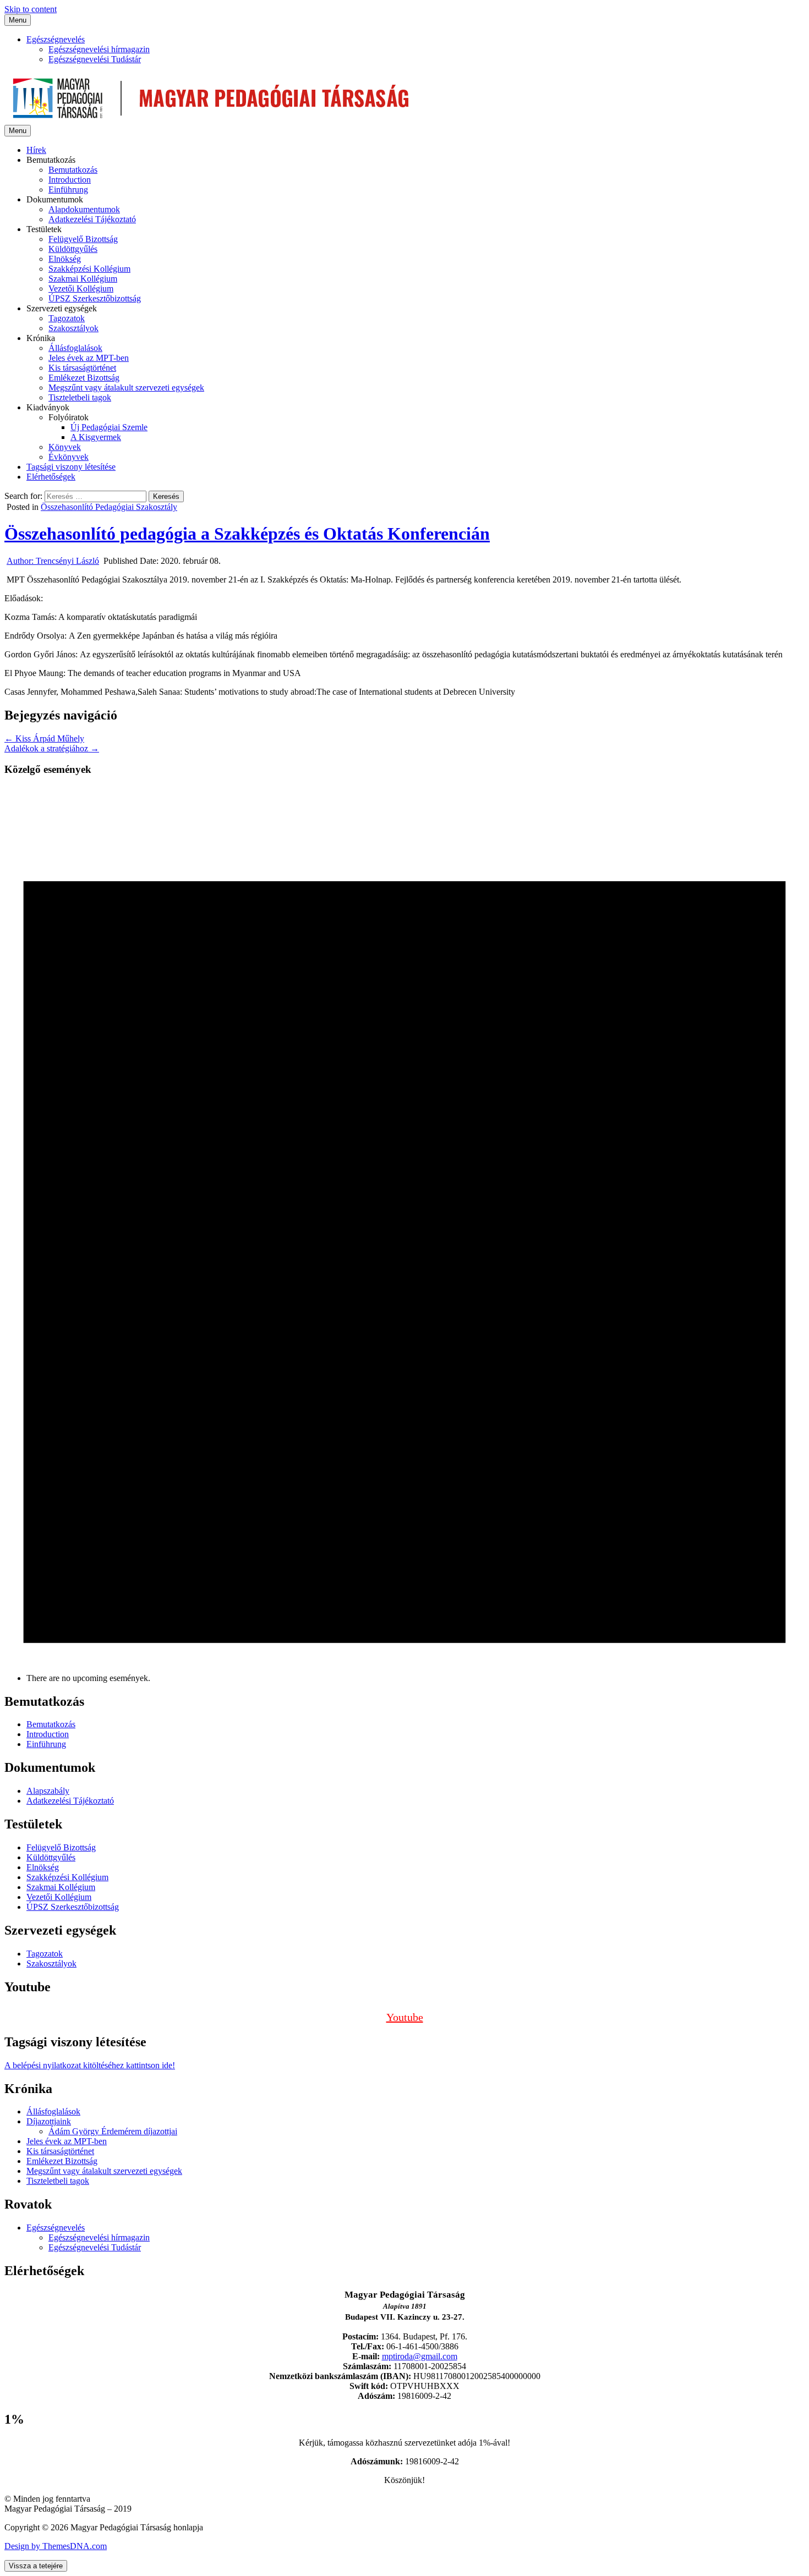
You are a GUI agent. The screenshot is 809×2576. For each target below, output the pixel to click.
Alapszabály (48, 1791)
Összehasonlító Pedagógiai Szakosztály (109, 507)
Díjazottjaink (49, 2121)
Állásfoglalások (75, 348)
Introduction (70, 180)
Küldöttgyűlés (73, 249)
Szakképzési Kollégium (89, 269)
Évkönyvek (69, 457)
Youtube (405, 2017)
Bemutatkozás (73, 170)
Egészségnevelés (56, 39)
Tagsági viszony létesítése (71, 467)
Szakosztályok (73, 328)
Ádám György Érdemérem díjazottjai (113, 2131)
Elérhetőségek (51, 477)
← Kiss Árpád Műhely (44, 738)
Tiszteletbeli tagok (80, 397)
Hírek (36, 150)
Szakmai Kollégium (83, 279)
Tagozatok (67, 318)
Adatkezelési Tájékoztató (92, 219)
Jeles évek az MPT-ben (89, 358)
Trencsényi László (53, 561)
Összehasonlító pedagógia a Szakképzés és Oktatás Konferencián (247, 534)
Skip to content (31, 9)
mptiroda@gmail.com (420, 2356)
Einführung (68, 190)
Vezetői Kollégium (81, 289)
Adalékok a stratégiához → (52, 748)
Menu (18, 20)
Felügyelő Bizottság (83, 239)
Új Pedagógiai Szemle (109, 427)
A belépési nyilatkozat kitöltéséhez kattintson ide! (90, 2065)
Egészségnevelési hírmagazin (99, 49)
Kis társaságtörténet (82, 368)
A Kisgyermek (96, 437)
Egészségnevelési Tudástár (95, 59)
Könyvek (65, 447)
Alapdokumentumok (84, 209)
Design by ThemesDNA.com (56, 2546)
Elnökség (65, 259)
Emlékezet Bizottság (84, 378)
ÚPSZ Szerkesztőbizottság (95, 298)
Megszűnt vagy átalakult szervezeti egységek (126, 388)
